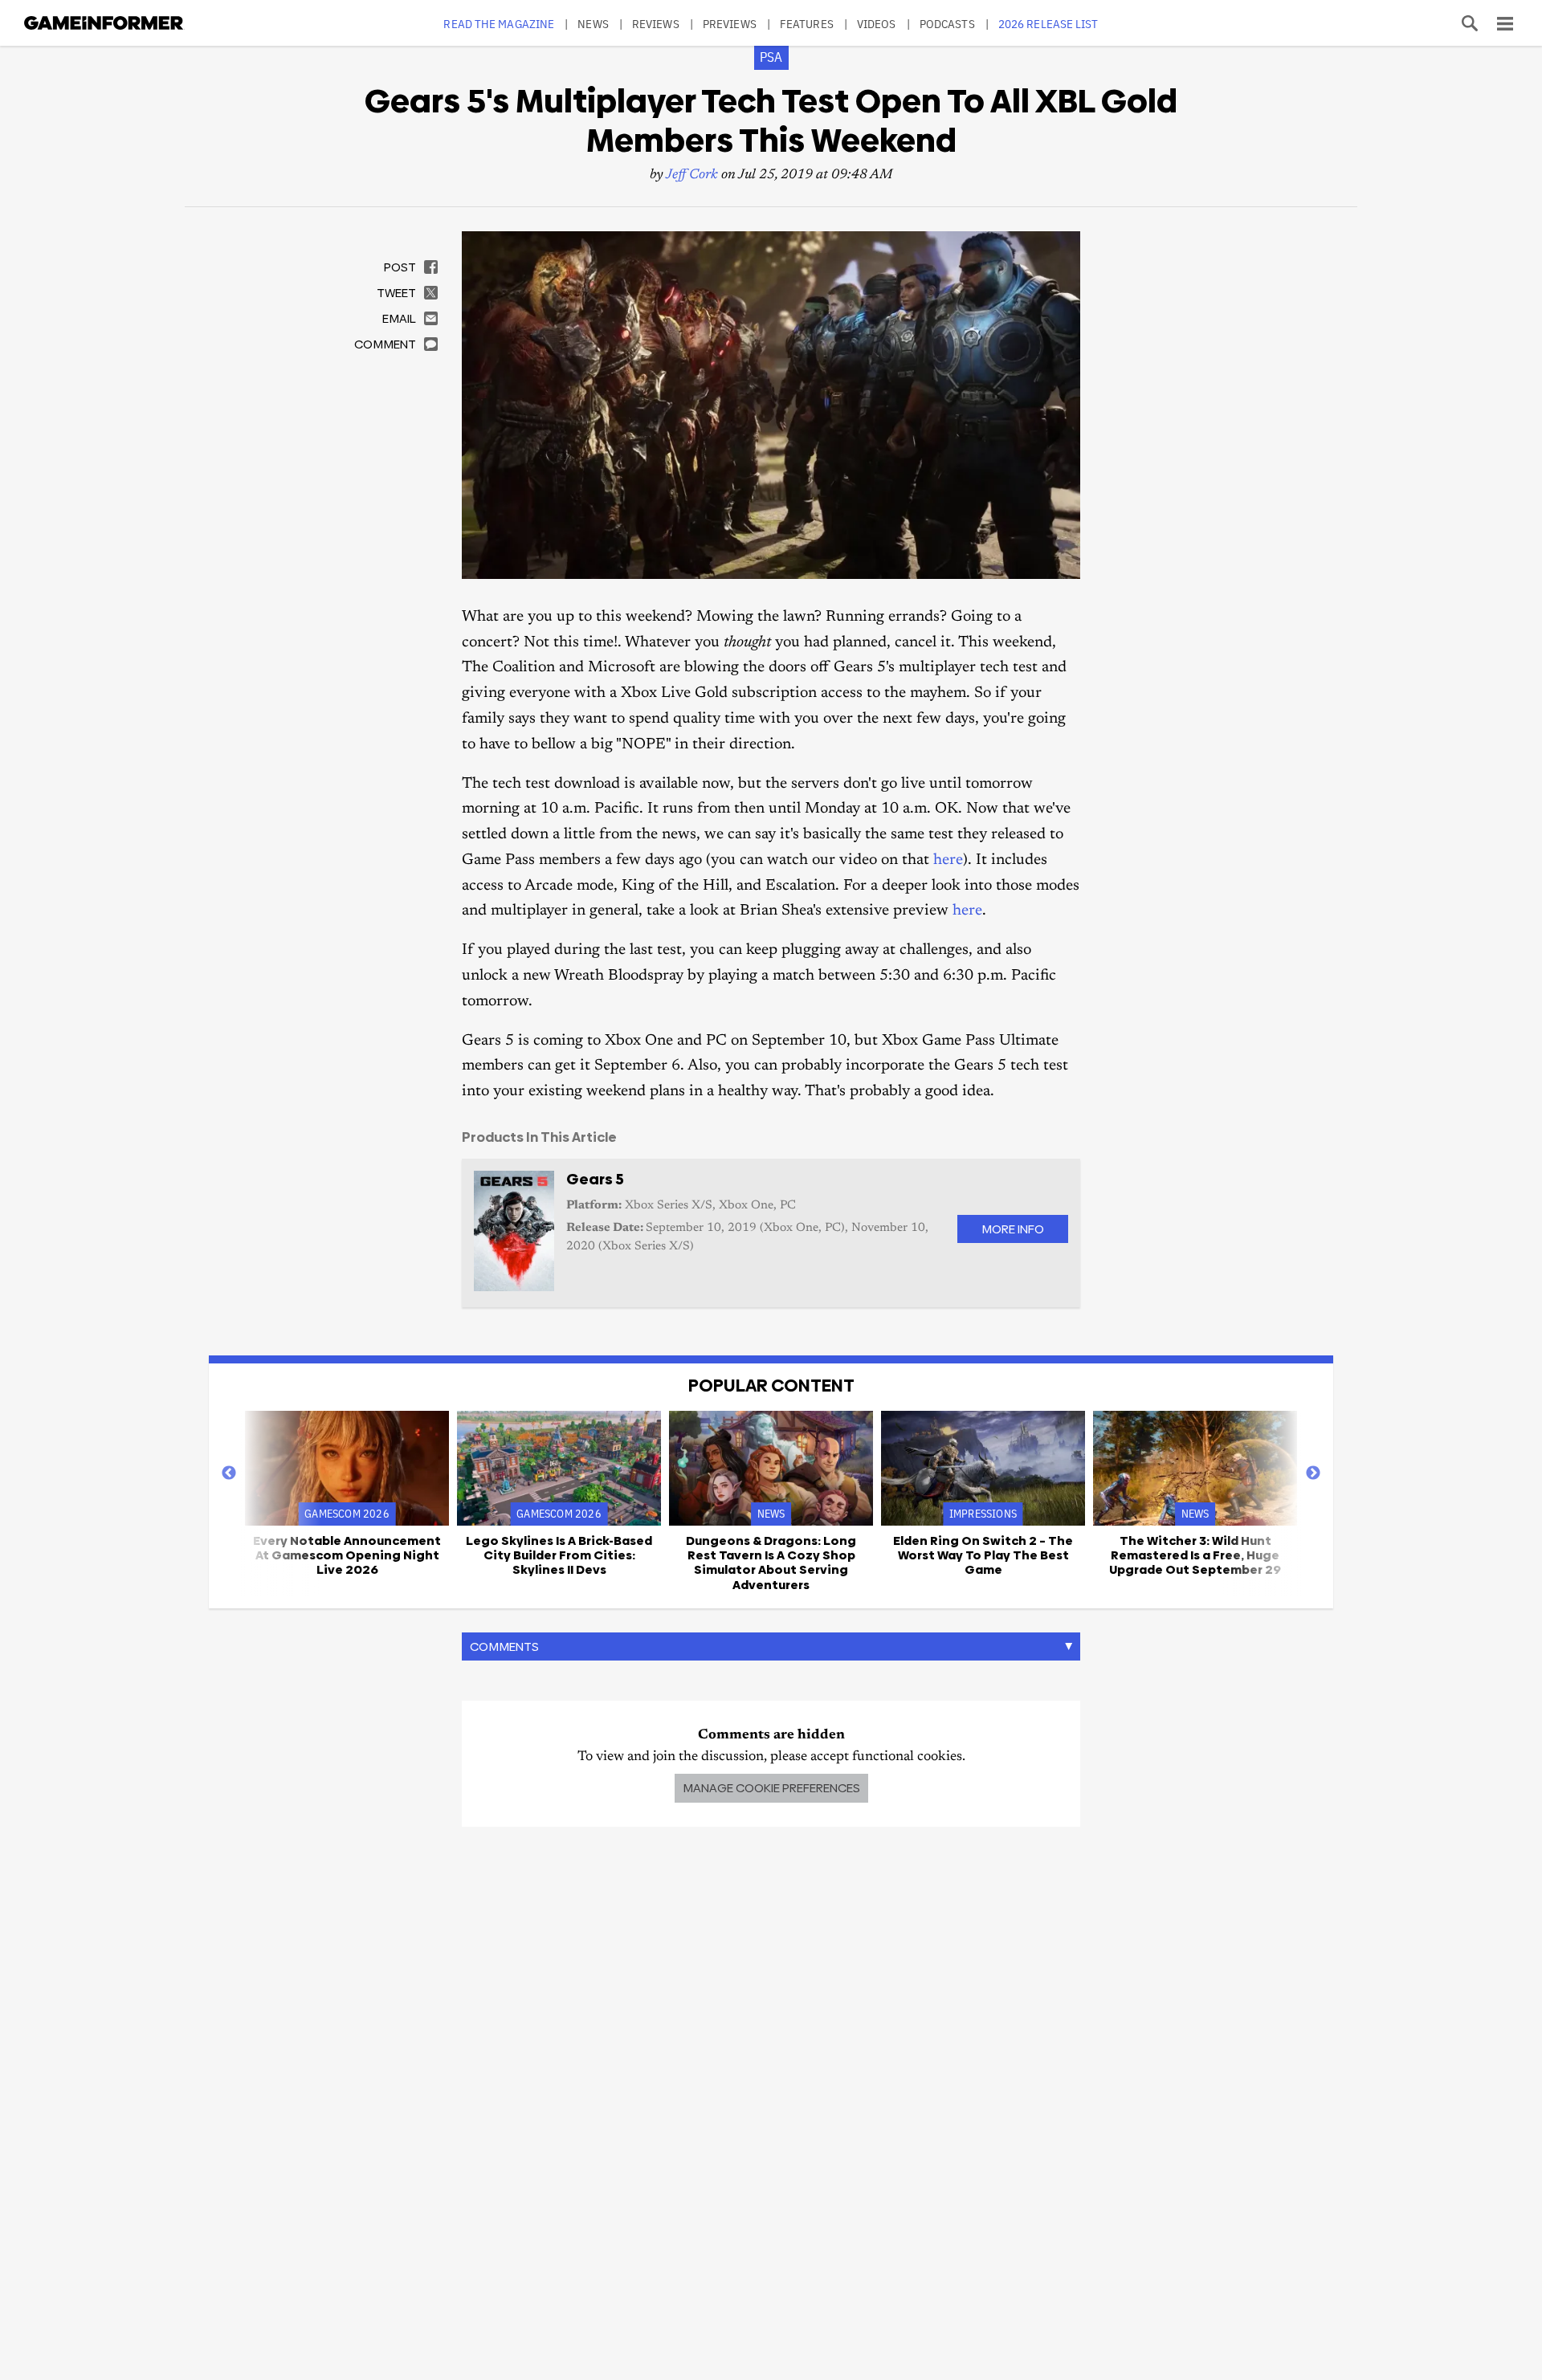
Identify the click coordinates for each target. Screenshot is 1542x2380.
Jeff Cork (692, 175)
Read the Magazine (499, 24)
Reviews (656, 24)
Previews (730, 24)
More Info (1013, 1229)
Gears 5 (595, 1179)
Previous (229, 1473)
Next (1313, 1473)
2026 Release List (1048, 24)
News (593, 24)
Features (807, 24)
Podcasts (947, 24)
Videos (877, 24)
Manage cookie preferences (771, 1788)
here (948, 860)
